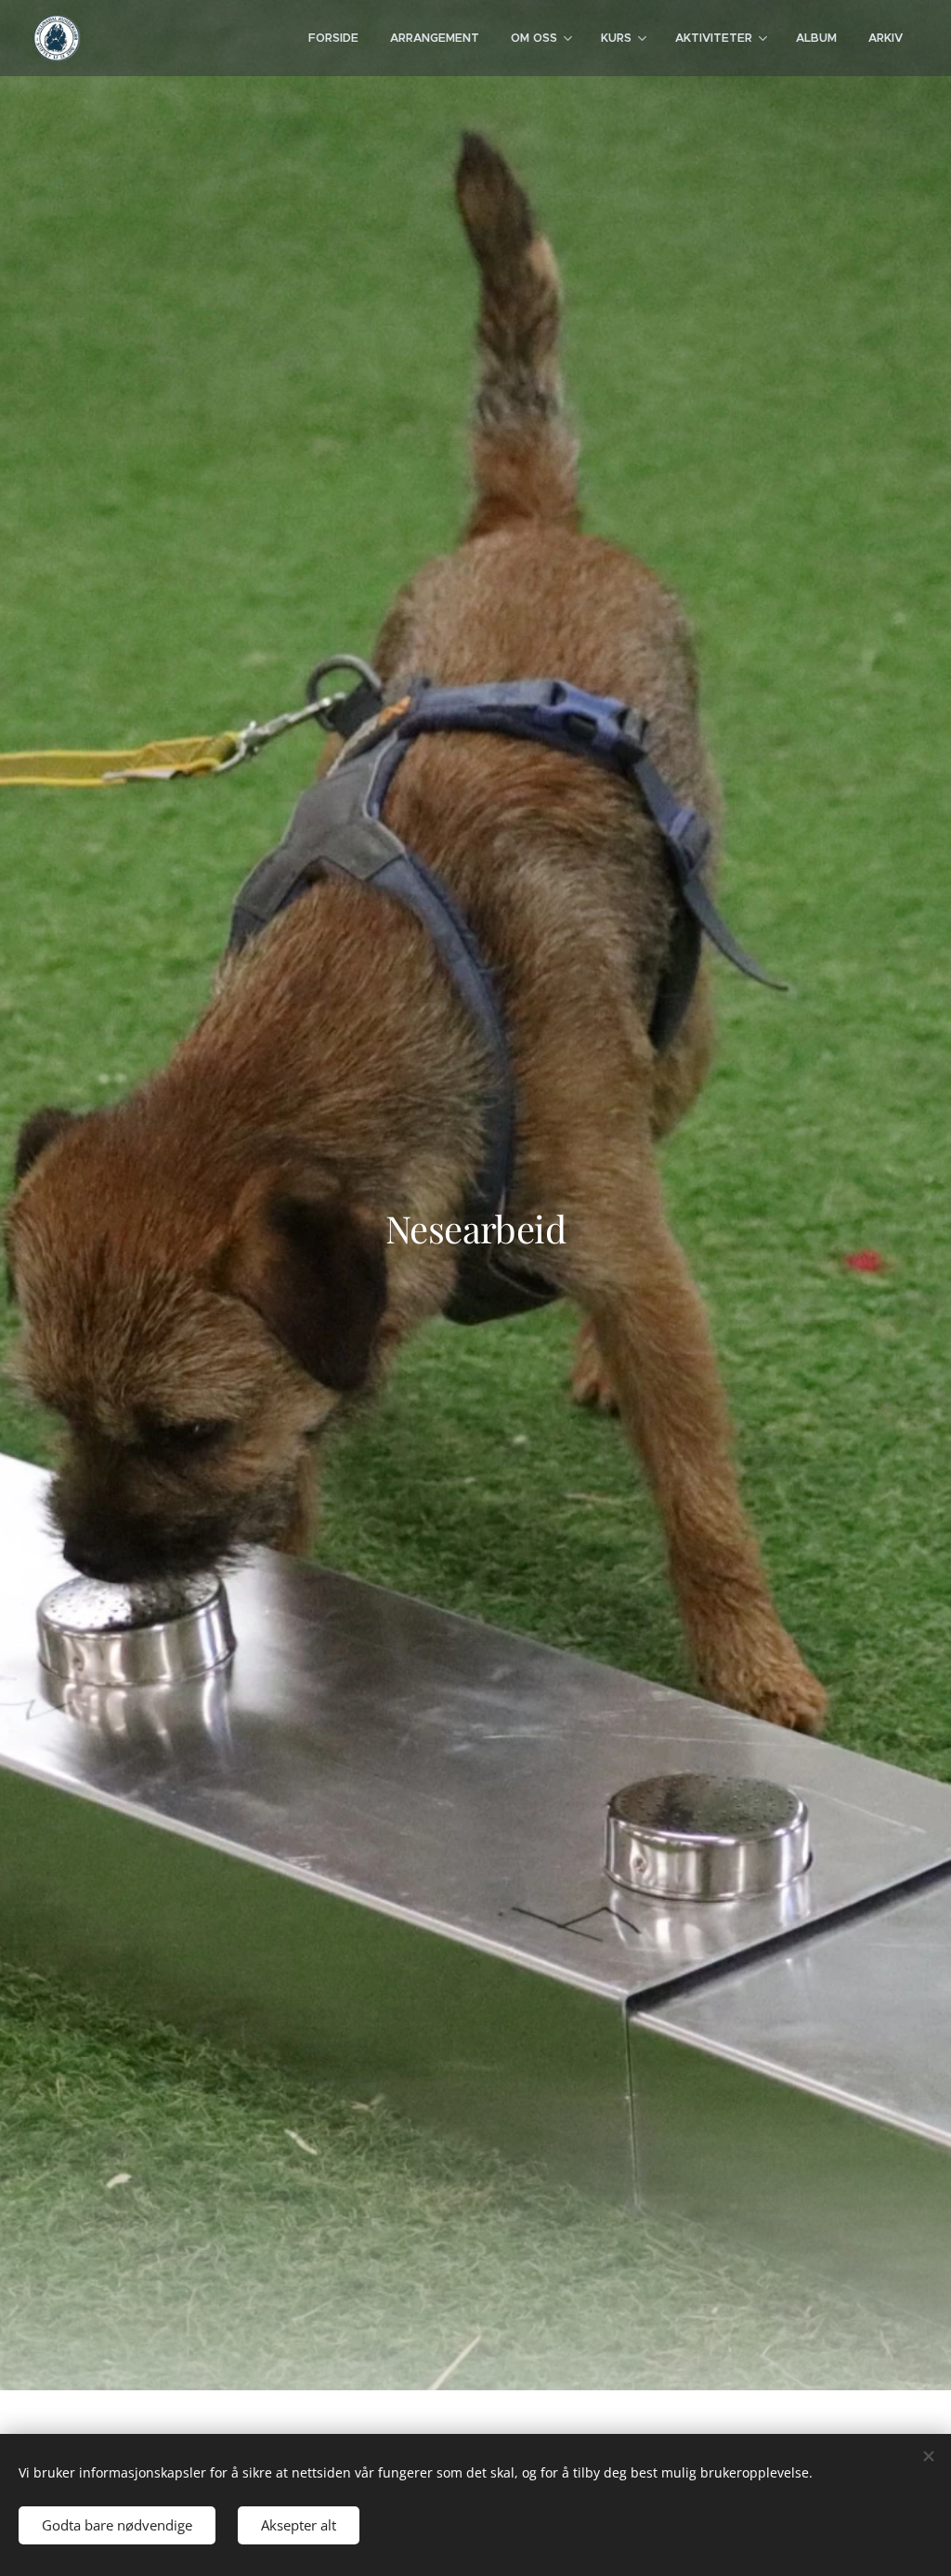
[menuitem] (333, 38)
